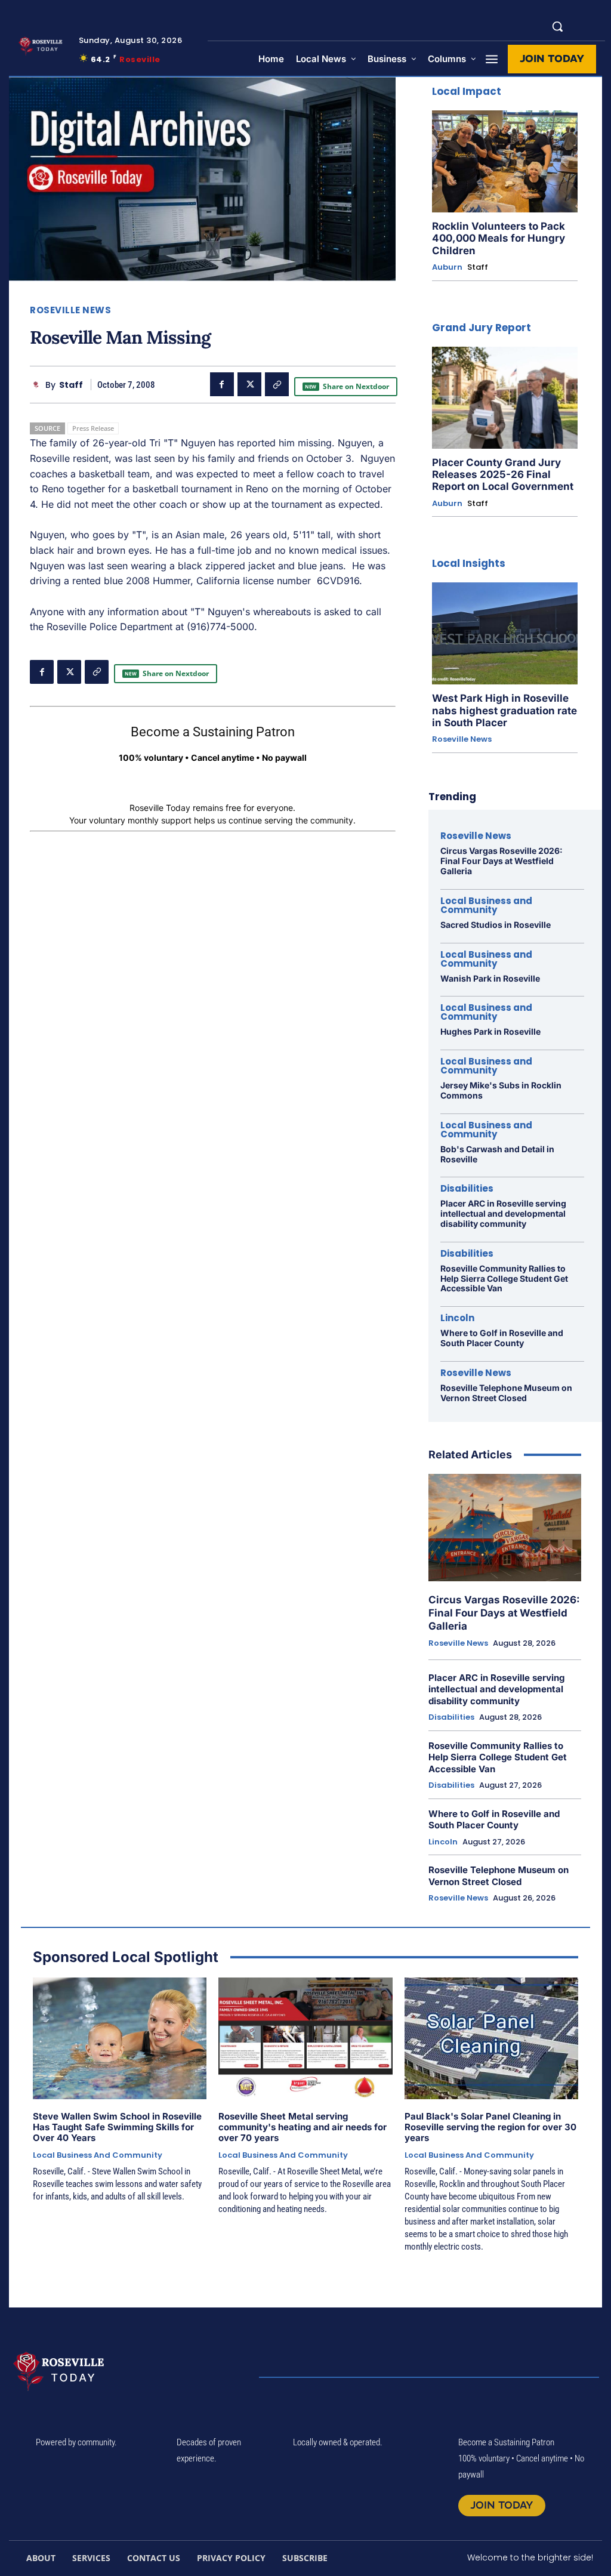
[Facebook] (222, 384)
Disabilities (467, 1188)
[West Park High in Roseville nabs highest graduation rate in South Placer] (505, 633)
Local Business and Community (486, 905)
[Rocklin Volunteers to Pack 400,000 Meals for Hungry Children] (505, 161)
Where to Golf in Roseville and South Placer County (502, 1338)
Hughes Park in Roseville (490, 1031)
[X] (249, 384)
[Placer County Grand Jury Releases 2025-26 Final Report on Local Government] (505, 398)
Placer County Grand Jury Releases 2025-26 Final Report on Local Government (503, 475)
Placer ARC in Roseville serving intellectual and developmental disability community (503, 1213)
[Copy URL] (277, 384)
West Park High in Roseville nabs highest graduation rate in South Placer (504, 710)
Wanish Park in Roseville (490, 978)
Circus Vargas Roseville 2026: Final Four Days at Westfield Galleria (502, 861)
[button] (557, 26)
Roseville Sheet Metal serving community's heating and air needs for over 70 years (303, 2127)
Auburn (447, 267)
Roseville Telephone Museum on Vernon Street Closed (506, 1393)
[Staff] (38, 385)
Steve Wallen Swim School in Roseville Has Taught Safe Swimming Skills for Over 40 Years (117, 2127)
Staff (71, 385)
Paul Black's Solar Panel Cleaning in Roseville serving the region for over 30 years (490, 2127)
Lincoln (457, 1318)
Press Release (93, 428)
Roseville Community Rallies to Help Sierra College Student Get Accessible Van (504, 1278)
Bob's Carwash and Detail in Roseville (497, 1154)
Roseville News (70, 310)
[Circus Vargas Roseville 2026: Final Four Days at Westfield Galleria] (505, 1527)
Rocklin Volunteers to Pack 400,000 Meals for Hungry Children (499, 238)
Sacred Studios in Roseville (496, 925)
